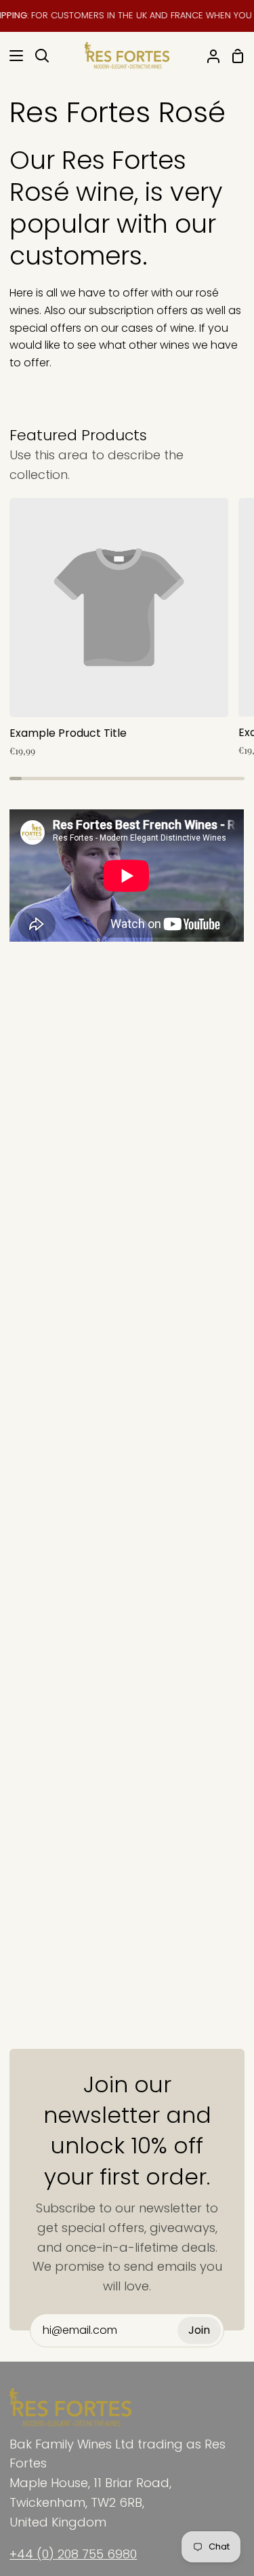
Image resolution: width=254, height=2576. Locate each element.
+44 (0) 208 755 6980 (73, 2554)
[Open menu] (12, 56)
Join (199, 2330)
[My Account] (208, 56)
